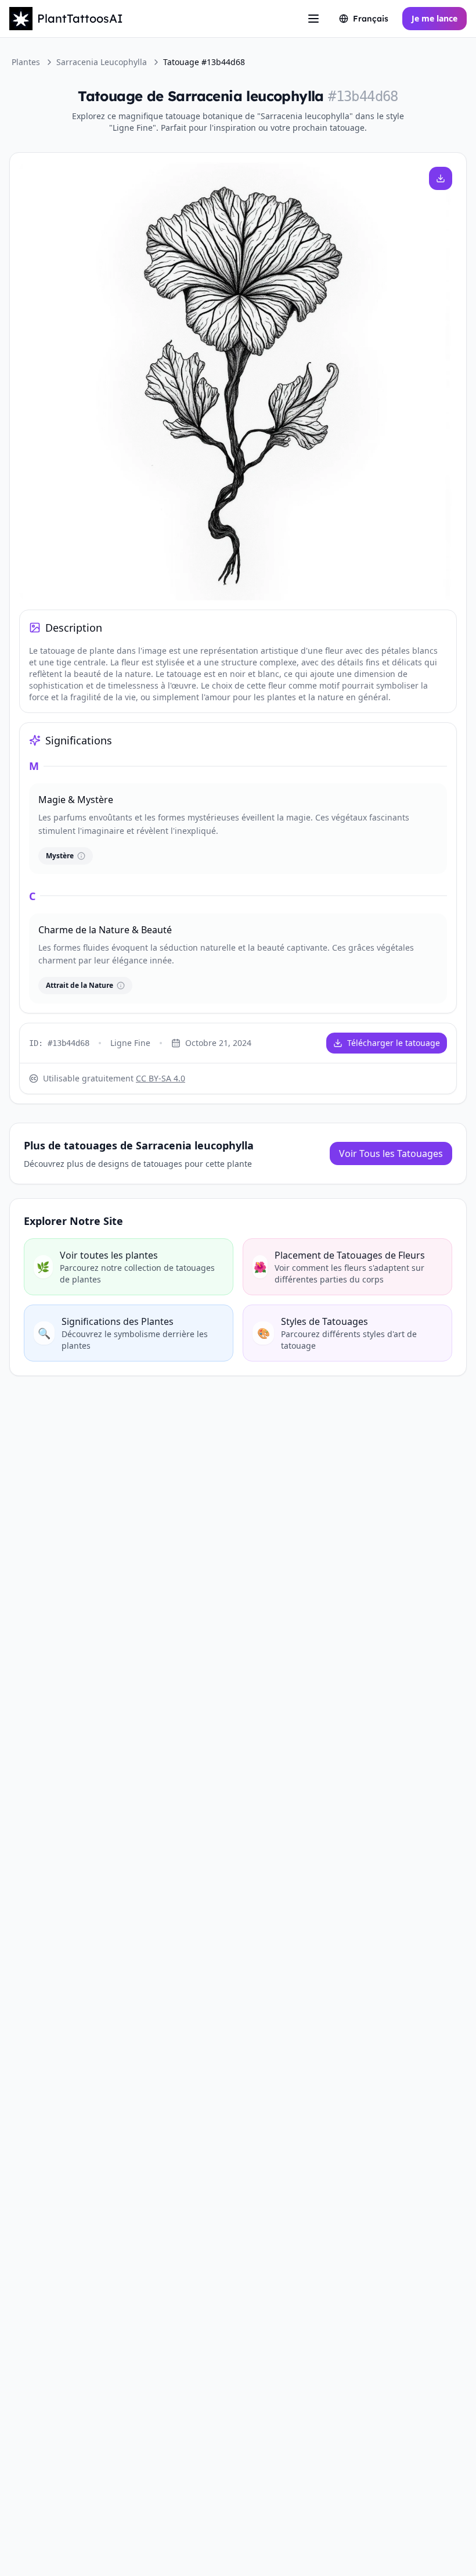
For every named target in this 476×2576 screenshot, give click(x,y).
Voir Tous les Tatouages (391, 1153)
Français (371, 19)
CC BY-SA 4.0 (161, 1078)
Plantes (26, 62)
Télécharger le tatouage (394, 1043)
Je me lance (434, 18)
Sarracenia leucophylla (102, 62)
